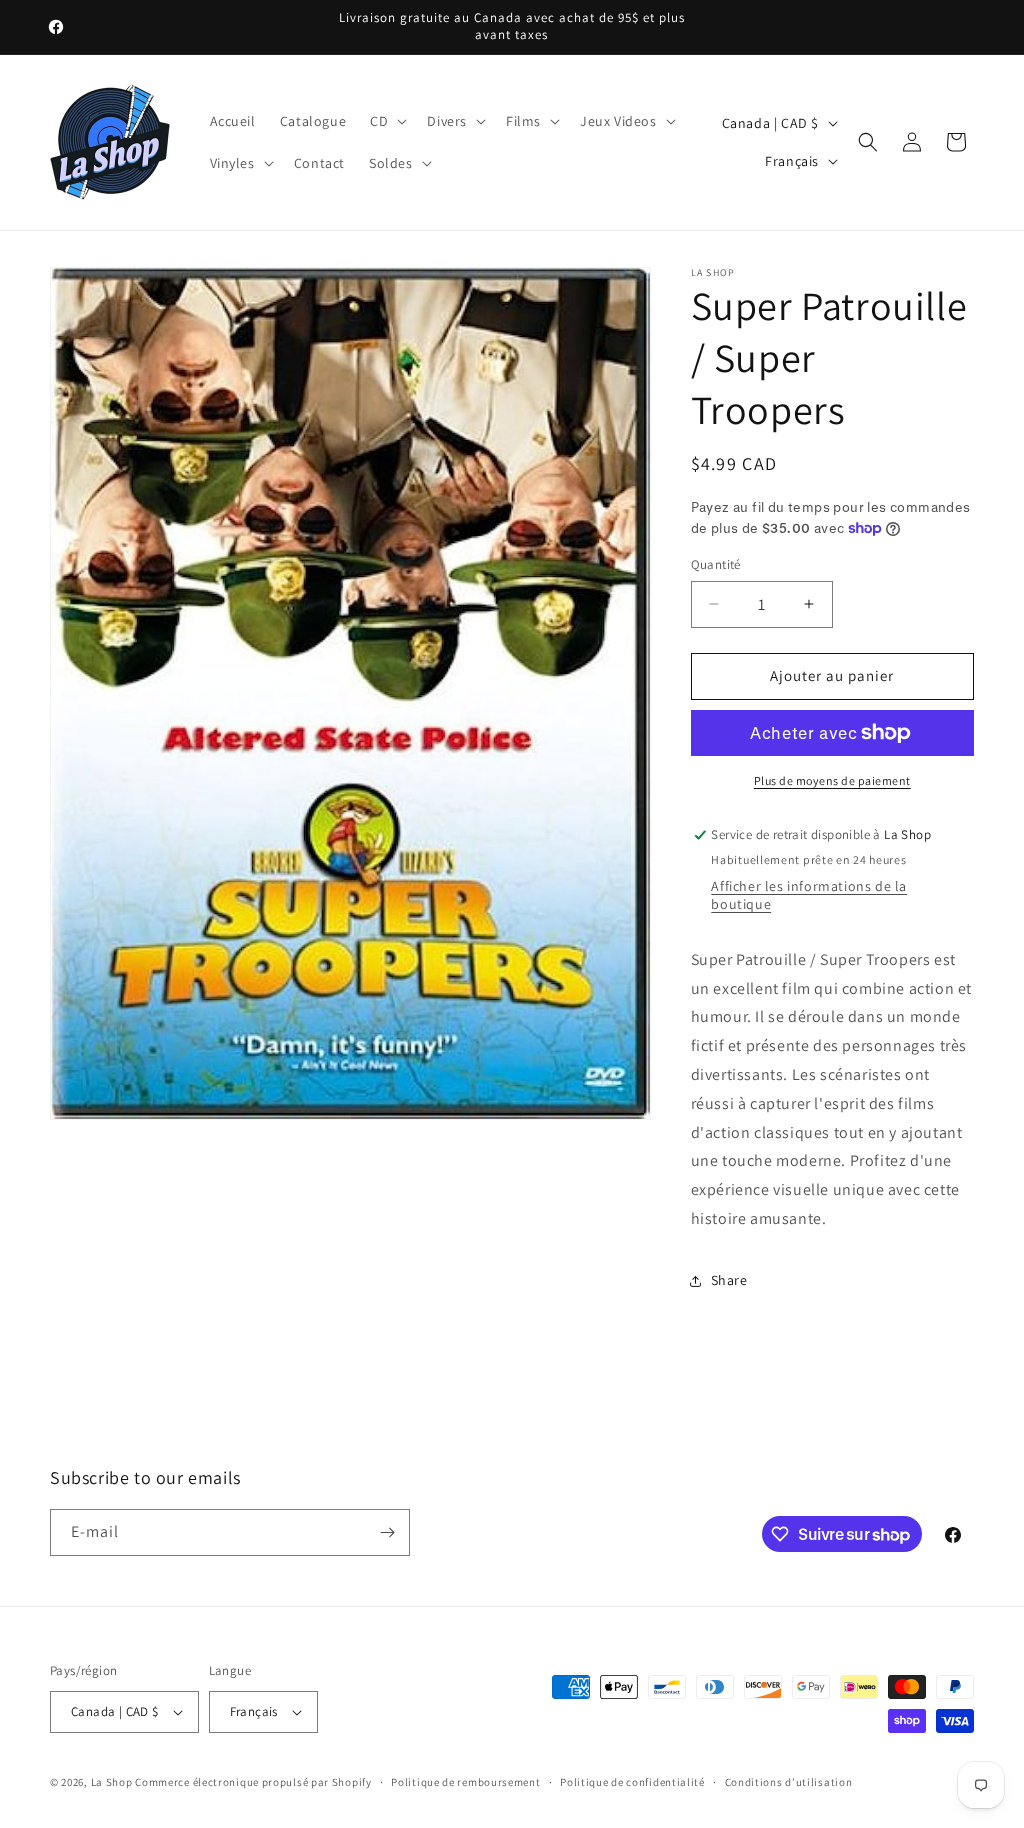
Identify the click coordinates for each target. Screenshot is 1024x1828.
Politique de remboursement (465, 1782)
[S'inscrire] (387, 1532)
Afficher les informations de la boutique (809, 895)
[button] (386, 121)
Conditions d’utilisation (789, 1782)
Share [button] (729, 1280)
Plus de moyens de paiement (832, 780)
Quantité (716, 564)
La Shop (112, 1782)
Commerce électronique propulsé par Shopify (253, 1782)
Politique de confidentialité (632, 1782)
